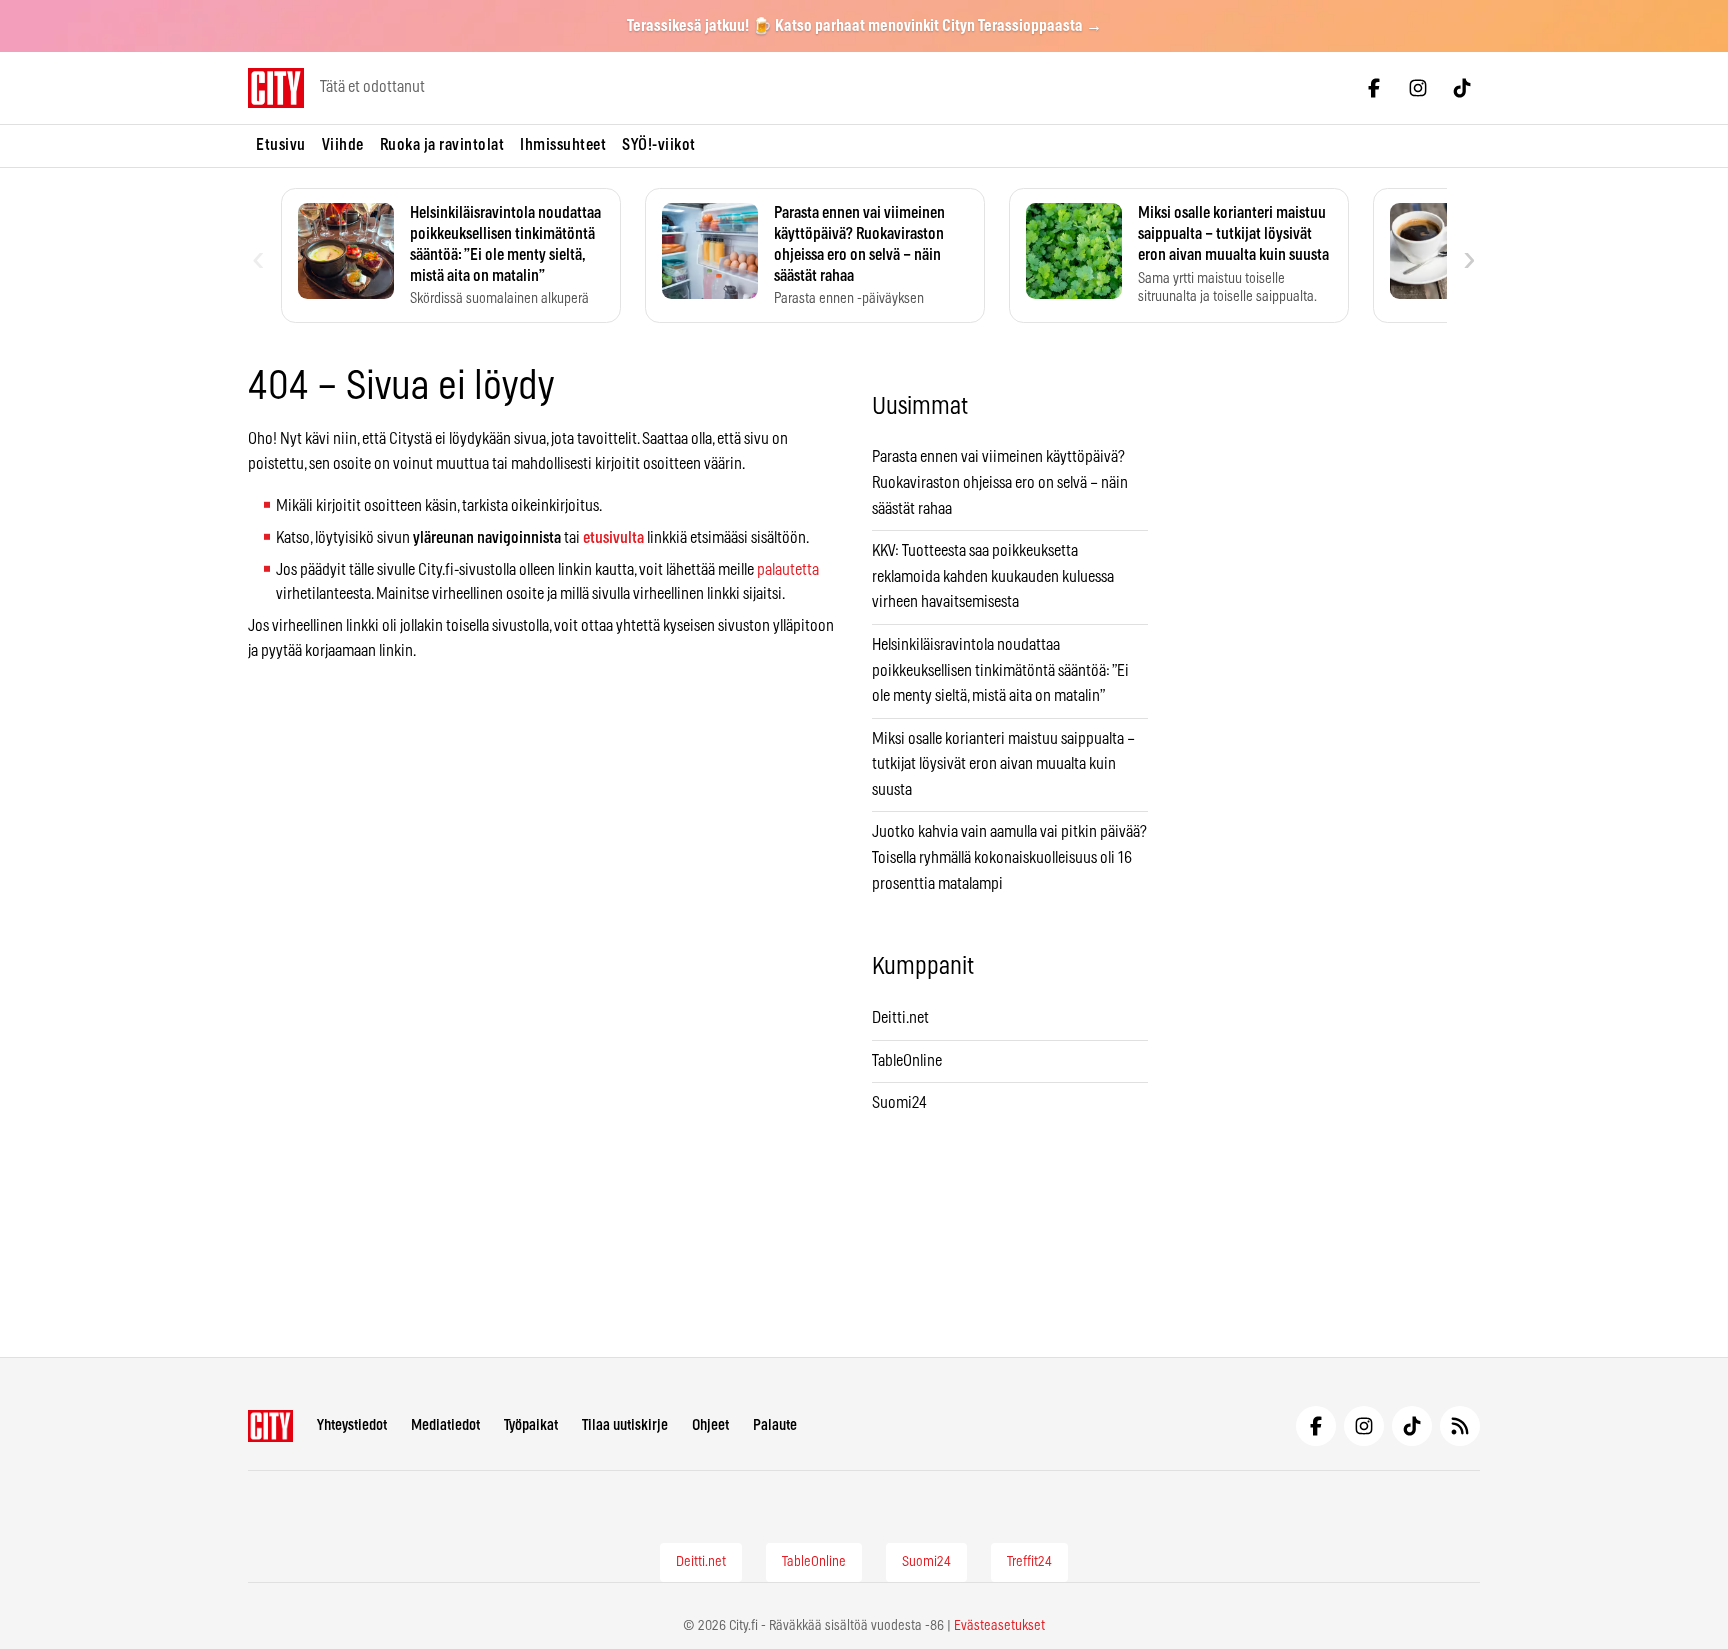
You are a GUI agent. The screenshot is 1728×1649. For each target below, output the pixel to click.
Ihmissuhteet (563, 145)
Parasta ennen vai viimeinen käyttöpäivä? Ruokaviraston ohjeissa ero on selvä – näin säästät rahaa (1000, 482)
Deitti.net (900, 1018)
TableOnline (907, 1061)
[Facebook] (1374, 88)
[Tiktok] (1462, 88)
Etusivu (281, 145)
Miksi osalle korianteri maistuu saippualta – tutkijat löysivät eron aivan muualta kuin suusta (1003, 764)
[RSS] (1460, 1426)
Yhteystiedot (352, 1425)
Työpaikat (531, 1425)
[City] (270, 1426)
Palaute (775, 1425)
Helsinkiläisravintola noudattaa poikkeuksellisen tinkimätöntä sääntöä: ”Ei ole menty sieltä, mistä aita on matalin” (1000, 670)
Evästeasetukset (999, 1626)
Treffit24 (1029, 1562)
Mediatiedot (445, 1425)
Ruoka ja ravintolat (442, 145)
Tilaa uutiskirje (625, 1425)
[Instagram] (1418, 88)
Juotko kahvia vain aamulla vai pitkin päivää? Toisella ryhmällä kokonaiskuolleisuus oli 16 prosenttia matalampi (1009, 857)
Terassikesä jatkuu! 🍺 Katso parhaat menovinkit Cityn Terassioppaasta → (864, 26)
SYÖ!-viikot (659, 145)
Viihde (343, 145)
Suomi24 (899, 1103)
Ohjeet (710, 1425)
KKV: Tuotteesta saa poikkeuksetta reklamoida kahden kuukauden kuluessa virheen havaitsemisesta (993, 576)
